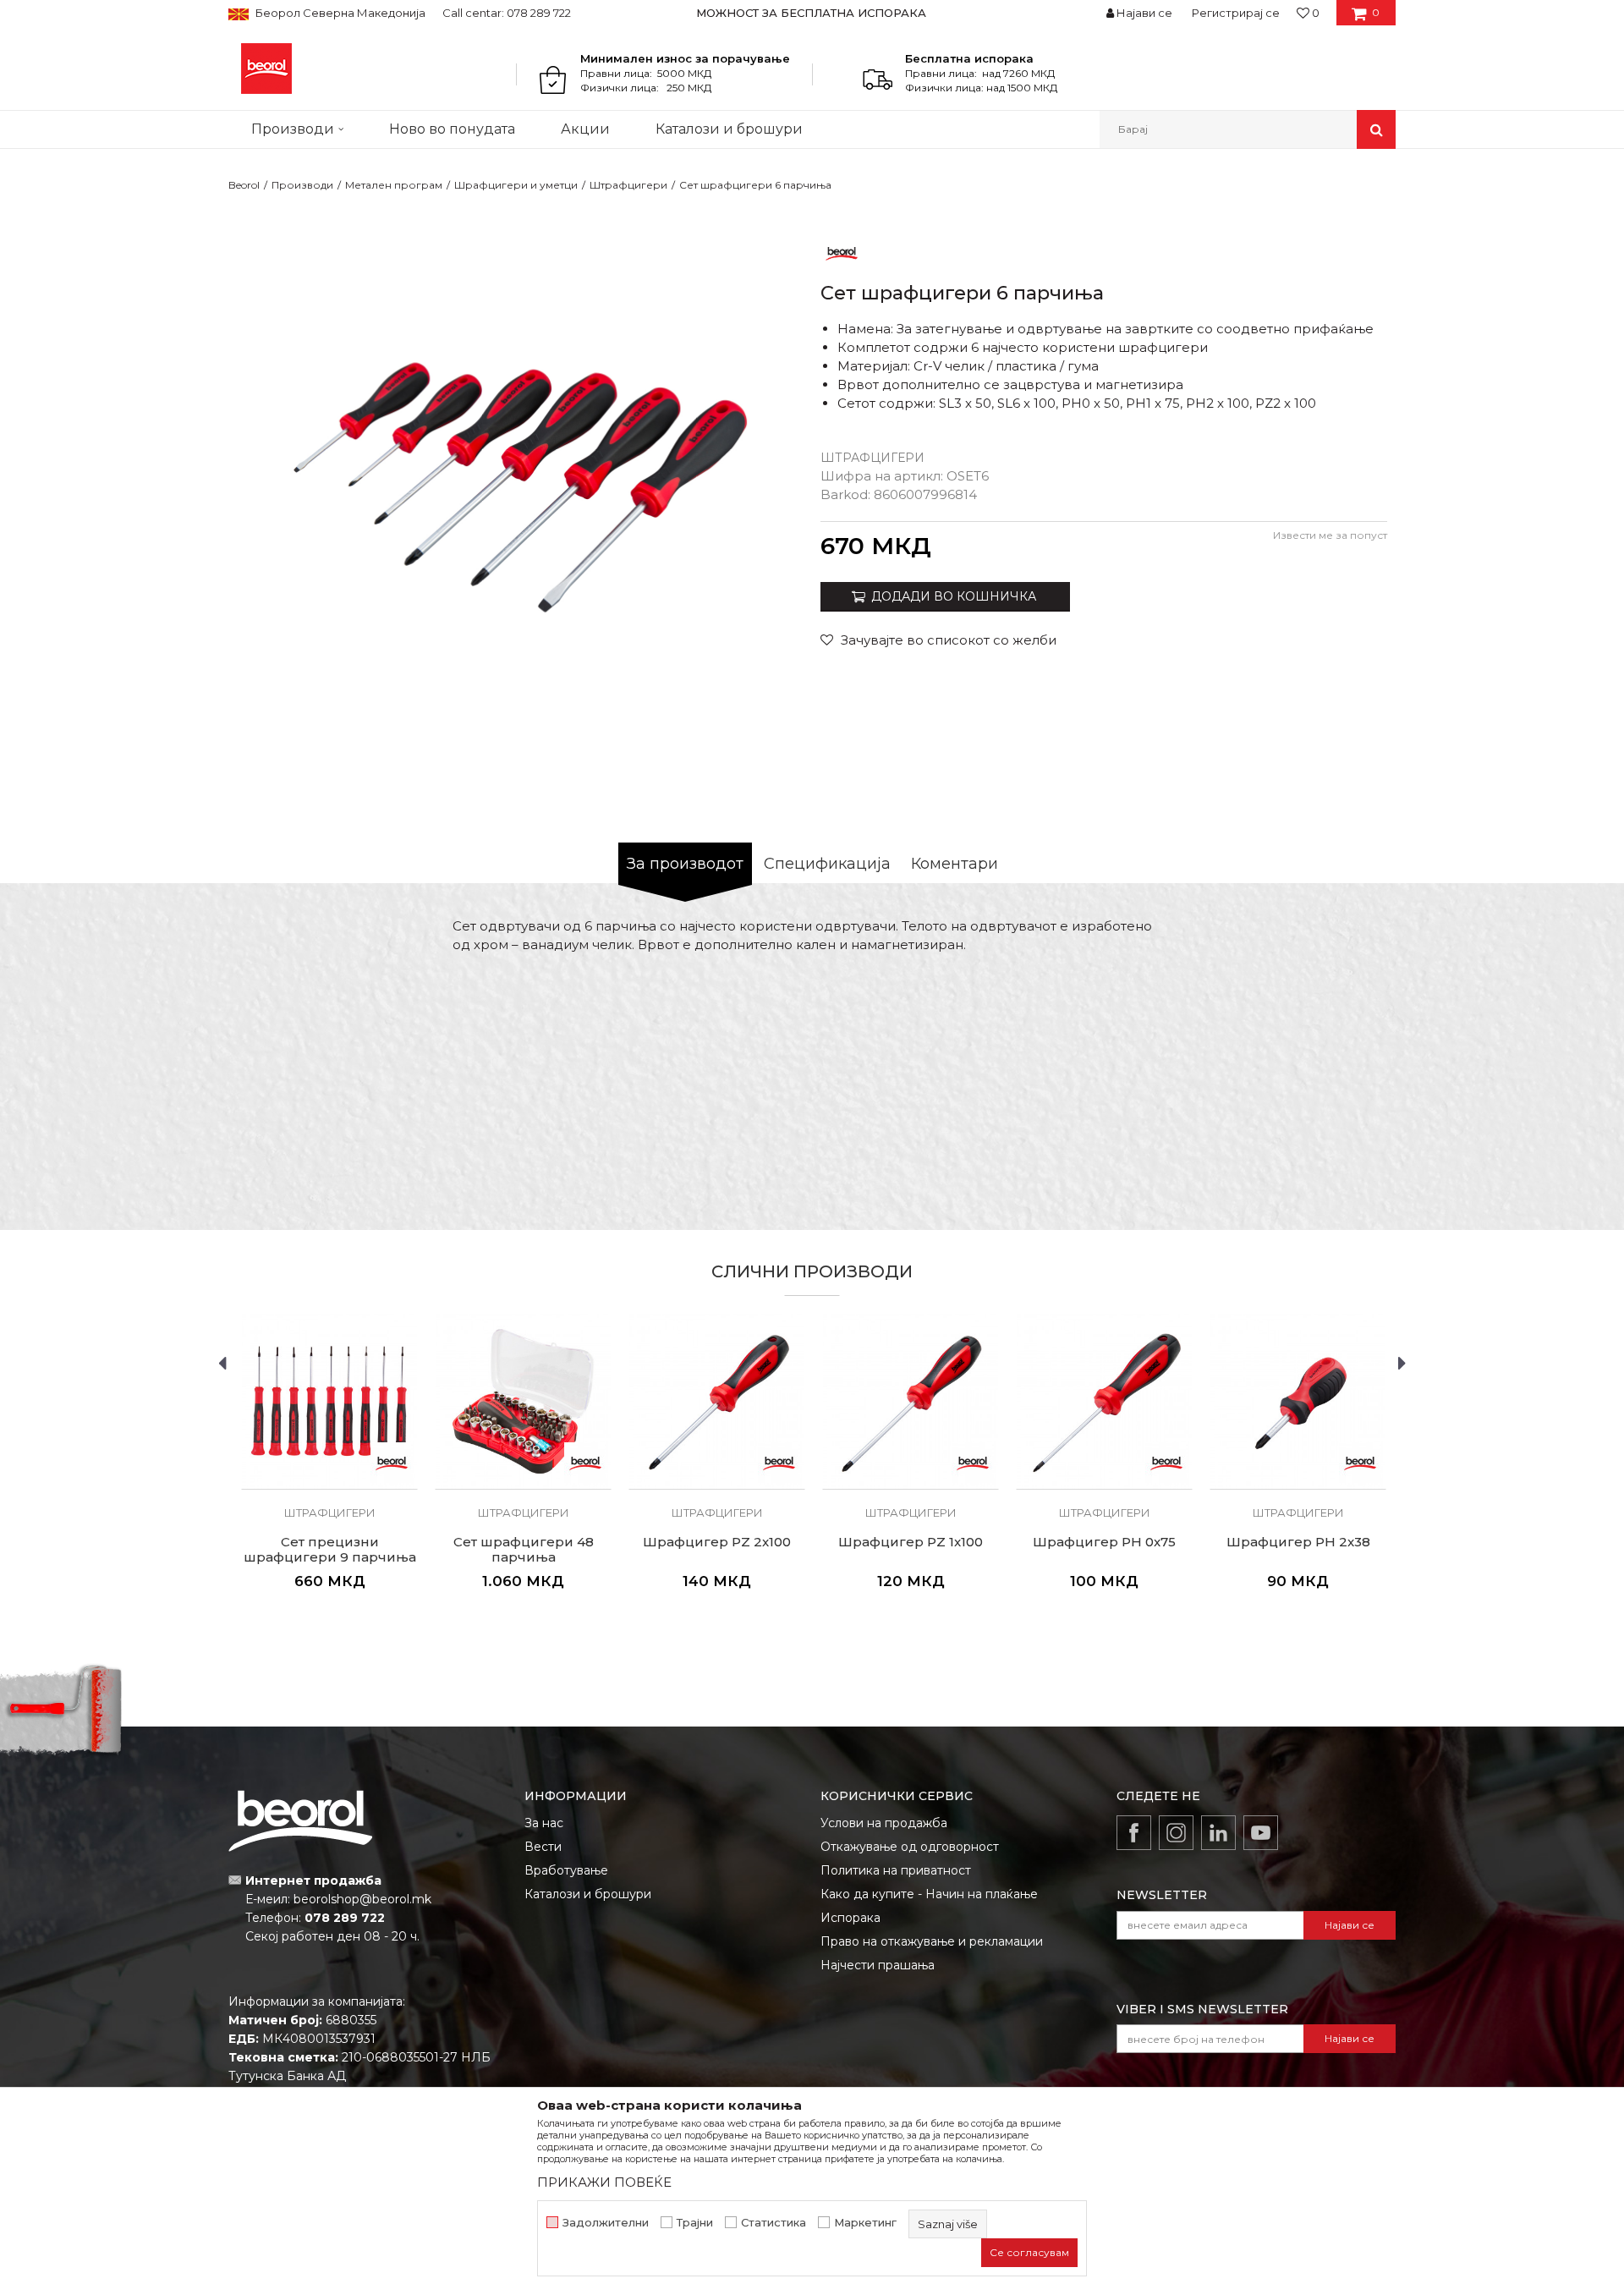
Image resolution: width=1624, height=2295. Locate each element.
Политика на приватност (896, 1870)
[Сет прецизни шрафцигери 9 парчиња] (329, 1401)
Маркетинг (865, 2223)
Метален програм (394, 185)
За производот (685, 864)
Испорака (850, 1918)
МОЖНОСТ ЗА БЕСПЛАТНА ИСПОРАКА (811, 13)
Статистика (774, 2223)
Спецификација (827, 864)
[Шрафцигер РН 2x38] (1298, 1401)
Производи (302, 185)
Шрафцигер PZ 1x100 (911, 1542)
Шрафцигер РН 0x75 (1104, 1542)
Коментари (955, 864)
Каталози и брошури (588, 1894)
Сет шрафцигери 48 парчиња (524, 1550)
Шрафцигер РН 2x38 (1298, 1542)
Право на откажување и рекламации (932, 1941)
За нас (544, 1823)
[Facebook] (1134, 1833)
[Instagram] (1176, 1833)
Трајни (695, 2223)
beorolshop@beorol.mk (362, 1899)
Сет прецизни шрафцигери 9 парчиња (330, 1550)
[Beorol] (266, 69)
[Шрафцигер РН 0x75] (1104, 1401)
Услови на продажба (884, 1823)
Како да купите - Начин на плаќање (929, 1894)
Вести (543, 1847)
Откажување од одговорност (910, 1847)
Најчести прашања (878, 1965)
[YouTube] (1261, 1833)
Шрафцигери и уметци (516, 185)
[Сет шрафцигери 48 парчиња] (523, 1401)
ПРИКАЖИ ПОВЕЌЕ (604, 2182)
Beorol (244, 185)
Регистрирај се (1236, 13)
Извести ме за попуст (1330, 535)
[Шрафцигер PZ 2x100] (717, 1401)
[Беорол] (842, 253)
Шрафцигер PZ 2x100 (717, 1542)
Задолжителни (606, 2223)
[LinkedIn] (1218, 1833)
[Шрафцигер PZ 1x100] (911, 1401)
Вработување (566, 1870)
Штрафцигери (628, 185)
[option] (812, 13)
